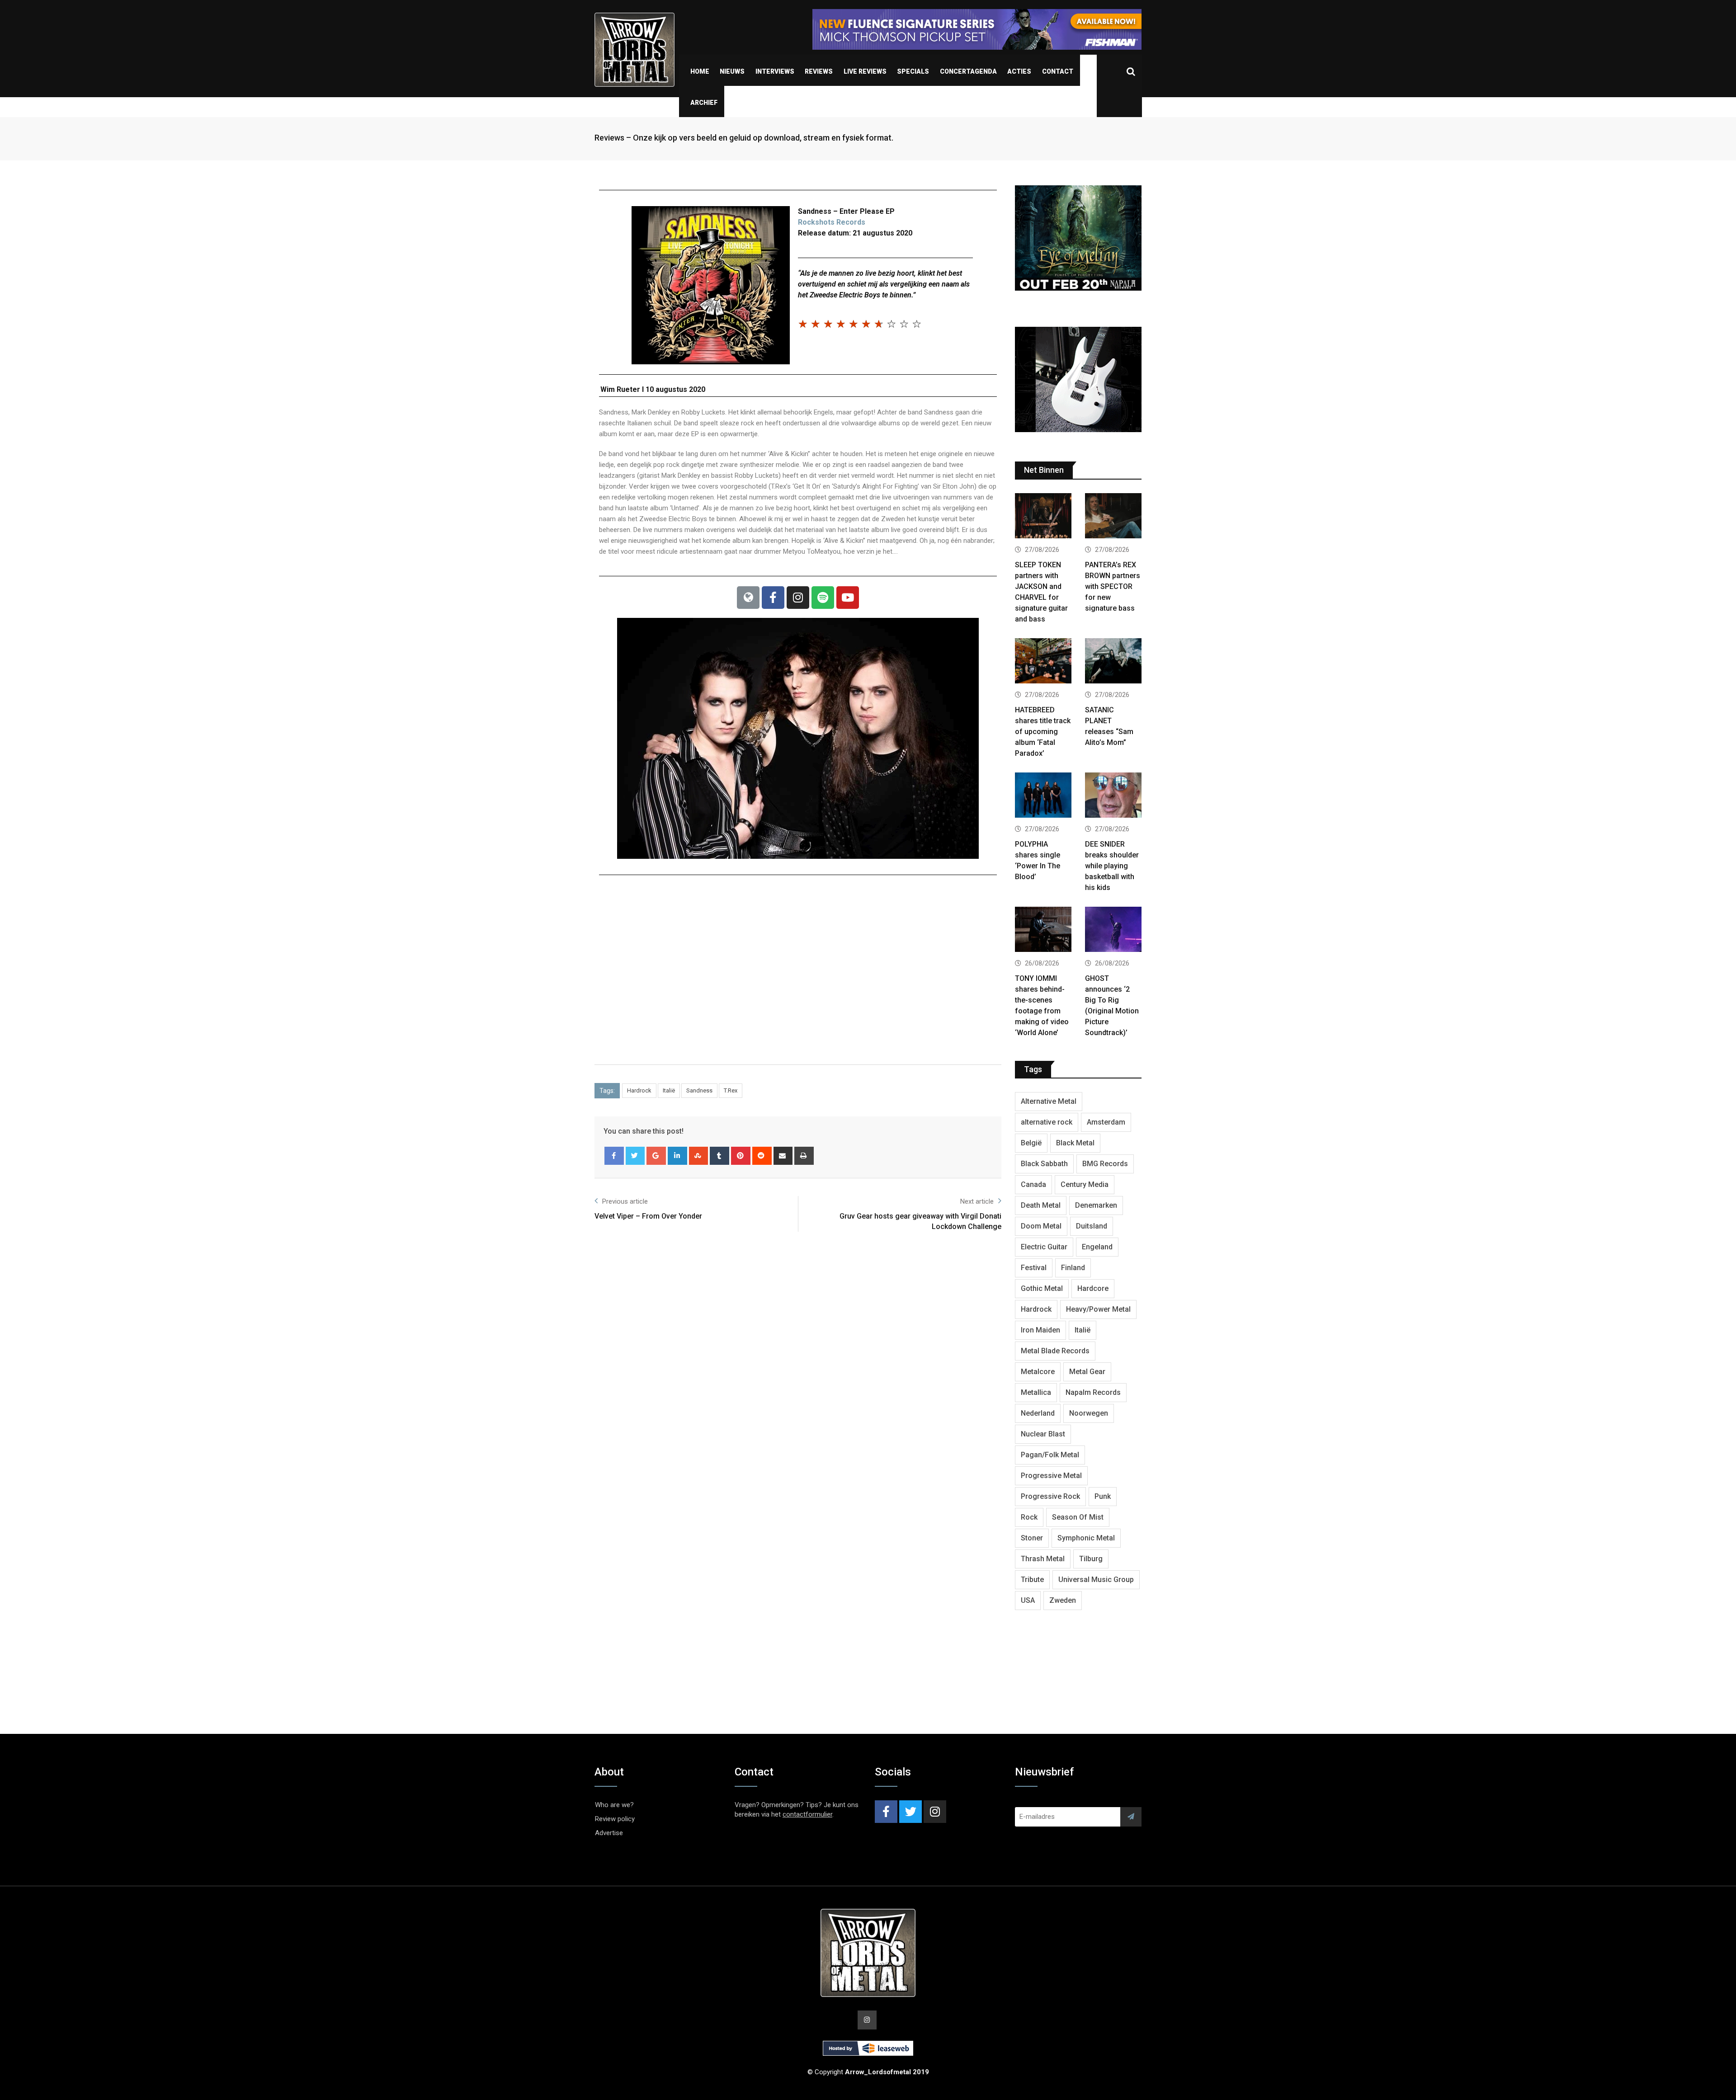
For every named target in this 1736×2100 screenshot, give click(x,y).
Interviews (775, 71)
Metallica (1036, 1392)
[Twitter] (635, 1156)
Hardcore (1093, 1288)
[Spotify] (823, 598)
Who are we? (614, 1805)
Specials (913, 71)
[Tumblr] (719, 1156)
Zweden (1063, 1600)
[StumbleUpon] (699, 1156)
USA (1028, 1600)
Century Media (1085, 1184)
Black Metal (1075, 1143)
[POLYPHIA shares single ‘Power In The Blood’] (1043, 796)
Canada (1033, 1184)
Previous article (625, 1201)
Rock (1029, 1517)
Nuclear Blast (1043, 1434)
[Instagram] (798, 598)
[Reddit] (762, 1156)
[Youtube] (848, 598)
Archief (704, 103)
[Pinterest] (741, 1156)
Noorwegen (1089, 1413)
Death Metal (1041, 1205)
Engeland (1097, 1247)
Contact (1058, 71)
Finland (1073, 1268)
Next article (977, 1201)
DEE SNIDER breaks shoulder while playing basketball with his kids (1112, 866)
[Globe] (748, 598)
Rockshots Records (832, 222)
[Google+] (656, 1156)
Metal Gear (1087, 1372)
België (1031, 1143)
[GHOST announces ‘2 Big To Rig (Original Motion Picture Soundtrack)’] (1113, 930)
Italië (669, 1090)
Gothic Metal (1042, 1288)
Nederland (1038, 1413)
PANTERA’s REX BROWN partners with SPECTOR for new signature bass (1113, 586)
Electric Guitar (1044, 1247)
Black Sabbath (1044, 1164)
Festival (1034, 1268)
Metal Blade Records (1055, 1351)
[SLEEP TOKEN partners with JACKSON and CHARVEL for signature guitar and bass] (1043, 517)
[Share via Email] (783, 1156)
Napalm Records (1093, 1392)
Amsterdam (1106, 1122)
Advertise (609, 1833)
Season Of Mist (1078, 1517)
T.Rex (731, 1090)
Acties (1019, 71)
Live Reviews (865, 71)
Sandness (699, 1090)
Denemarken (1096, 1205)
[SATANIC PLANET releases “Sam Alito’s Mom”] (1113, 662)
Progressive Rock (1050, 1496)
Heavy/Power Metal (1098, 1309)
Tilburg (1091, 1559)
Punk (1103, 1496)
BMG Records (1105, 1164)
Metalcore (1038, 1372)
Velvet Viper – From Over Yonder (648, 1216)
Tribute (1032, 1580)
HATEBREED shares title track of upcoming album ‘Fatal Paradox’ (1043, 732)
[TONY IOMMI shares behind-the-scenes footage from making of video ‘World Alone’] (1043, 930)
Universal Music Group (1096, 1580)
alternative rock (1047, 1122)
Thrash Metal (1043, 1559)
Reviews (819, 71)
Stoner (1032, 1538)
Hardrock (639, 1090)
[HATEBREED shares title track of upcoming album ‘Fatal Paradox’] (1043, 662)
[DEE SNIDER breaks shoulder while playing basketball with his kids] (1113, 796)
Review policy (615, 1819)
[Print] (804, 1156)
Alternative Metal (1049, 1101)
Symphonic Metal (1086, 1538)
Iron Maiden (1040, 1330)
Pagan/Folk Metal (1050, 1455)
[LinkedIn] (677, 1156)
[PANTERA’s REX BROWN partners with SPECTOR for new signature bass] (1113, 517)
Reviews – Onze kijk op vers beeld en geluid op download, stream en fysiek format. (744, 138)
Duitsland (1092, 1226)
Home (700, 71)
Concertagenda (968, 71)
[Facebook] (773, 598)
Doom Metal (1041, 1226)
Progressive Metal (1051, 1476)
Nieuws (732, 71)
